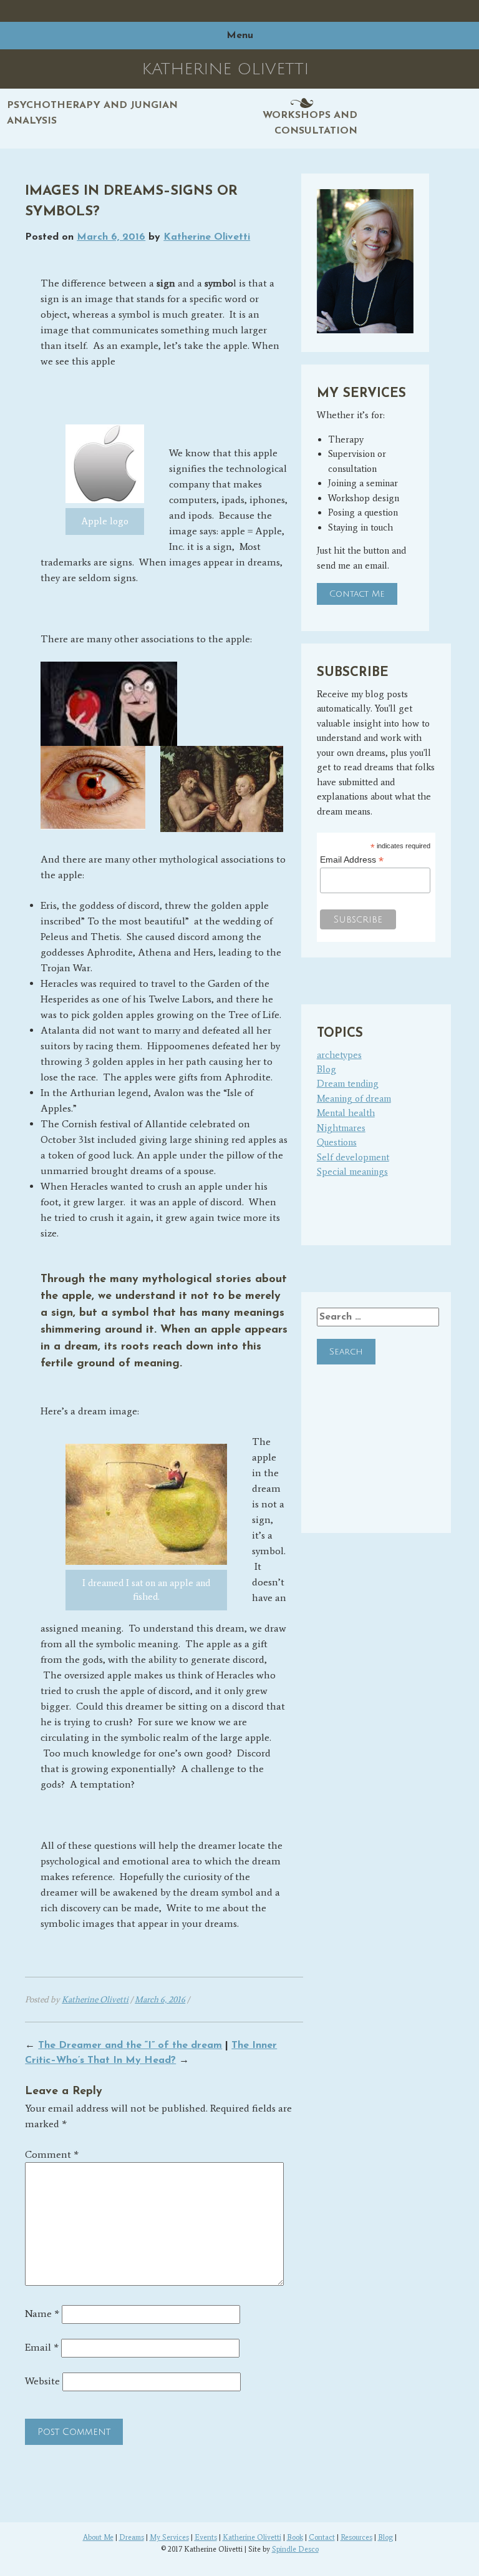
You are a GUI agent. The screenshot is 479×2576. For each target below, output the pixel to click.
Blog (327, 1069)
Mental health (346, 1113)
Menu (240, 36)
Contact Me (357, 594)
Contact (322, 2537)
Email (42, 2347)
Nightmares (341, 1128)
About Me (98, 2537)
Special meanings (352, 1172)
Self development (353, 1157)
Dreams (132, 2537)
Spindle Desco (295, 2549)
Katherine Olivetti (207, 237)
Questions (337, 1142)
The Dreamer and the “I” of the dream (130, 2045)
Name (42, 2314)
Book (295, 2537)
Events (206, 2537)
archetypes (339, 1055)
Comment (52, 2154)
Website (42, 2381)
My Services (169, 2537)
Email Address (352, 860)
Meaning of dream (354, 1099)
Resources (356, 2537)
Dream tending (348, 1084)
